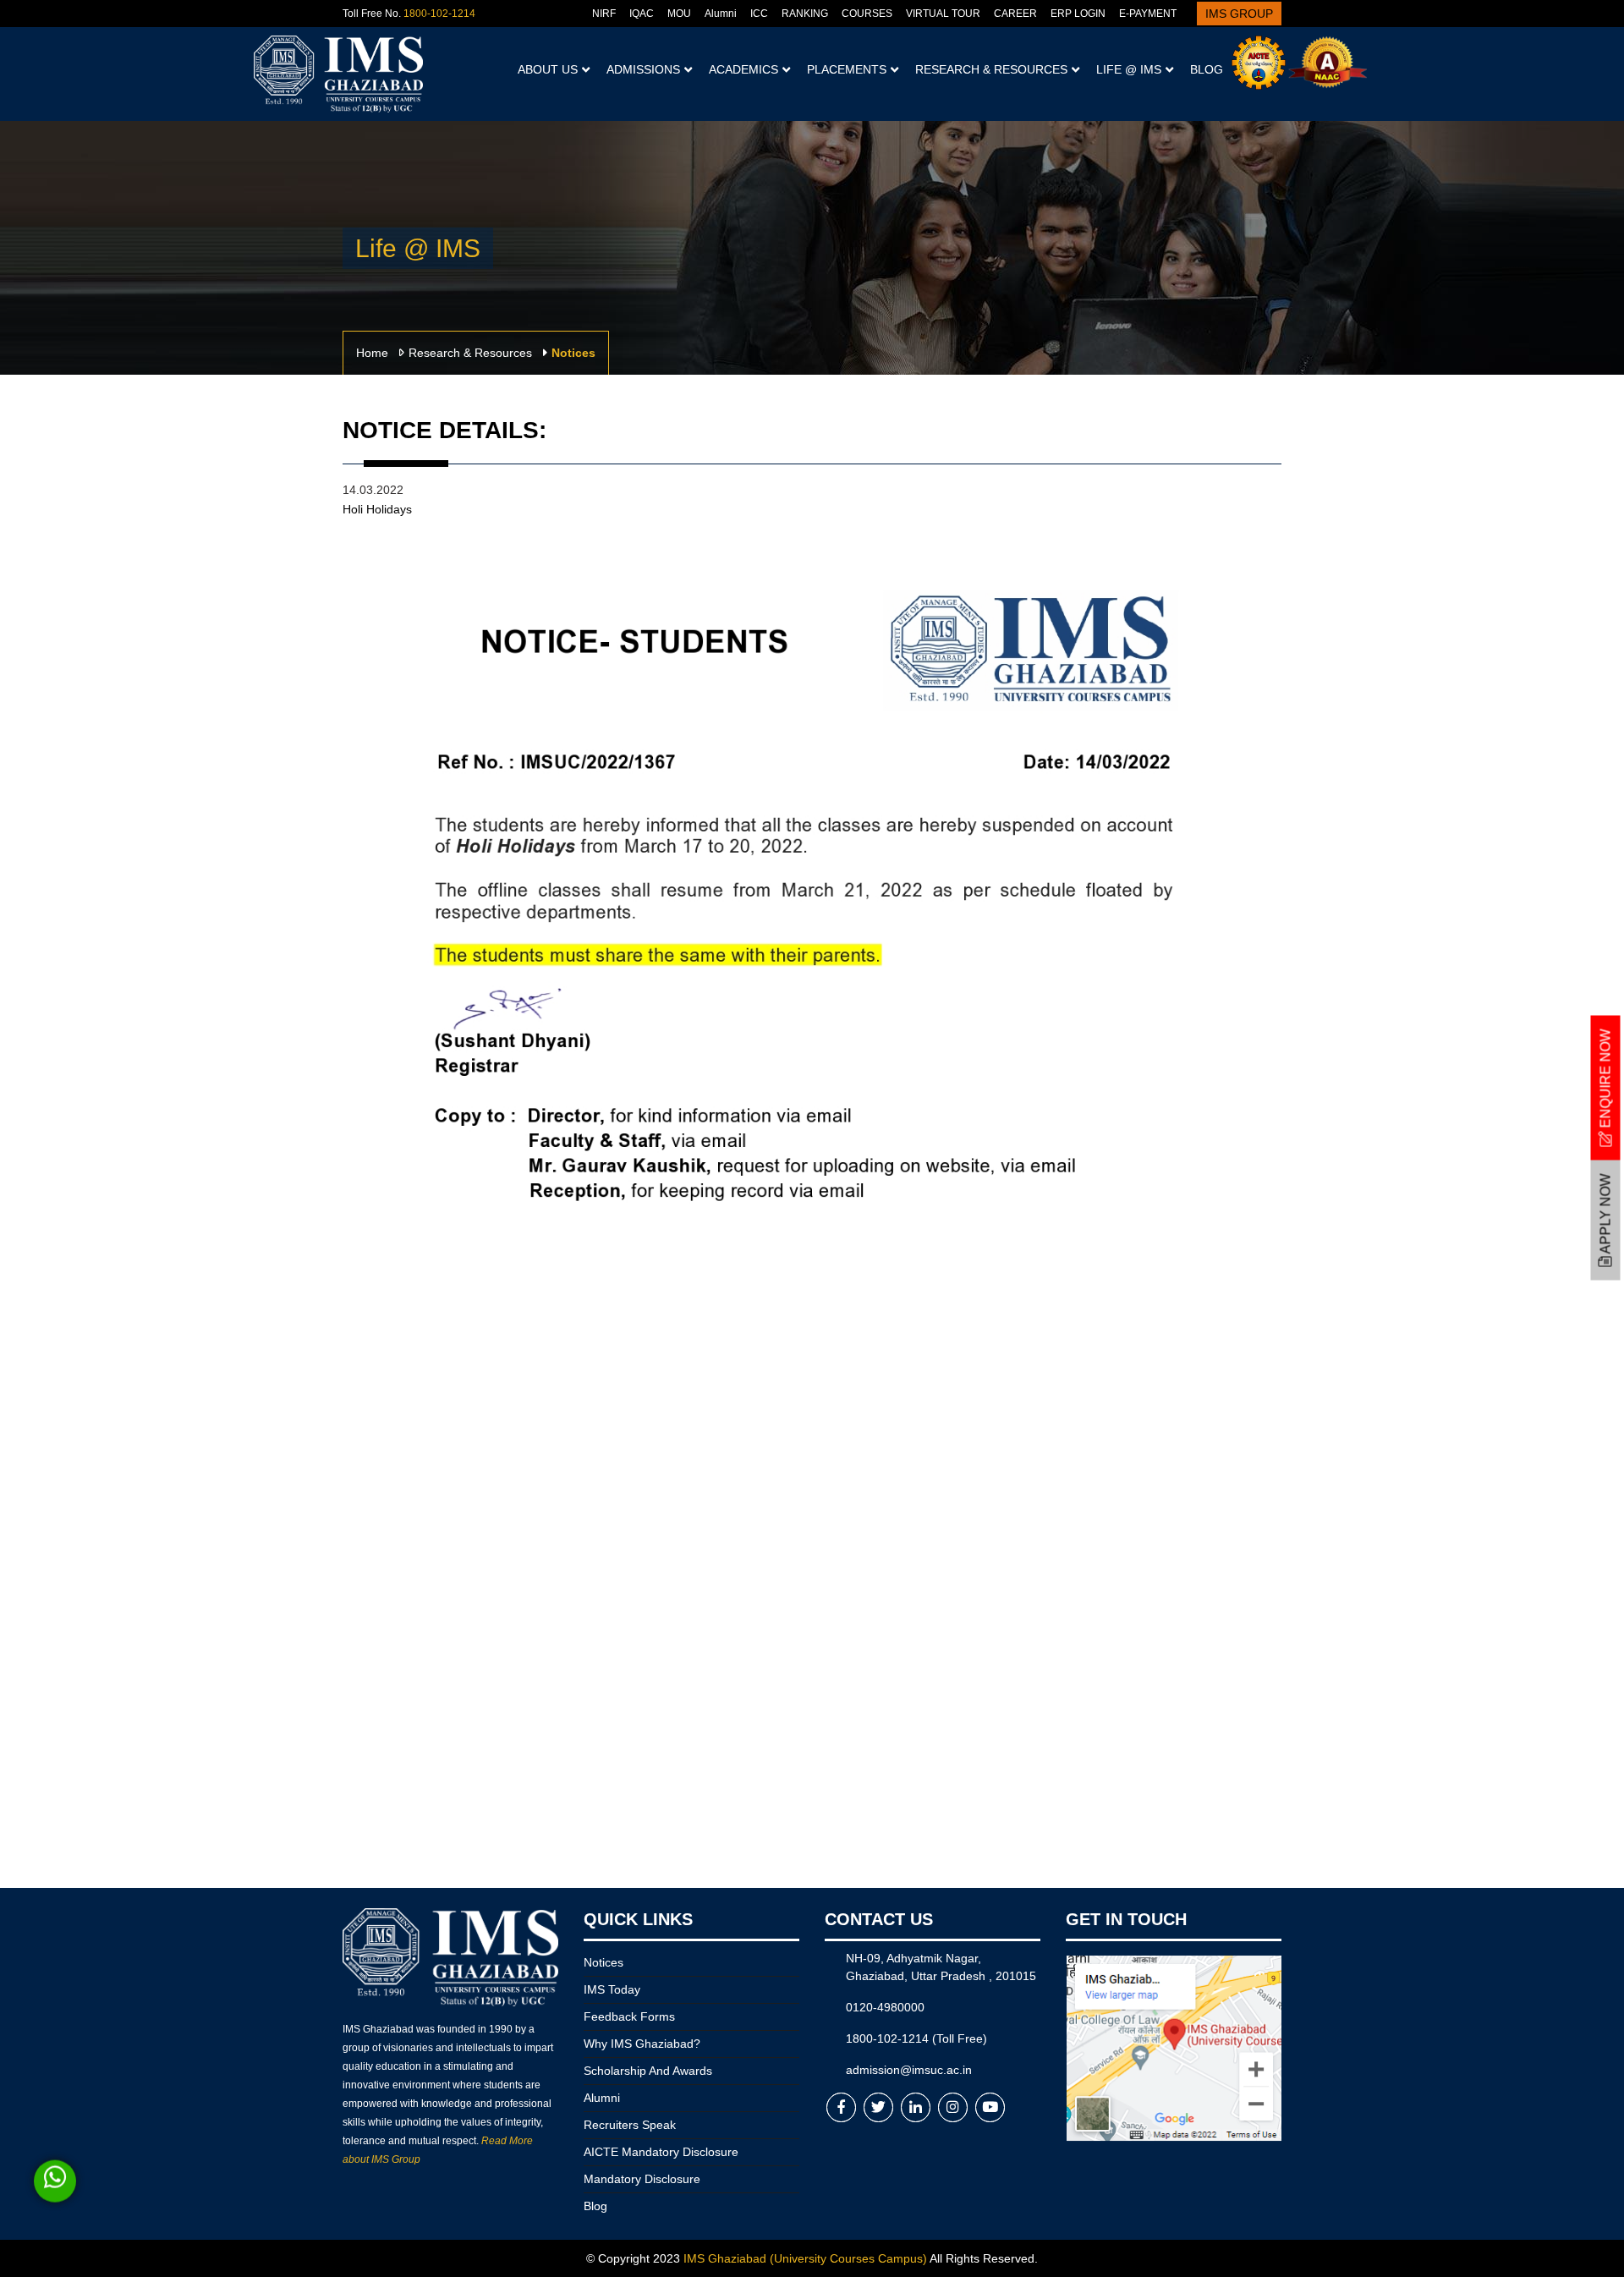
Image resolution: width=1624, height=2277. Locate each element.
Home (372, 353)
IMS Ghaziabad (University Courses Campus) (805, 2258)
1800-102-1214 (439, 14)
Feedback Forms (629, 2016)
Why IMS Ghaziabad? (642, 2044)
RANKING (805, 14)
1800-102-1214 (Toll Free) (916, 2038)
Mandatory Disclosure (642, 2179)
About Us (548, 69)
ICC (759, 14)
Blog (1207, 69)
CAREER (1015, 14)
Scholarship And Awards (648, 2071)
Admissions (643, 69)
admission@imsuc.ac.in (909, 2070)
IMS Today (612, 1989)
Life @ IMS (1129, 69)
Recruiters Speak (630, 2125)
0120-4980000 (885, 2007)
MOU (679, 14)
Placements (847, 69)
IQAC (642, 14)
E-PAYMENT (1148, 14)
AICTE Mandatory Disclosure (661, 2152)
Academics (743, 69)
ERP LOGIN (1078, 14)
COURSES (867, 14)
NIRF (604, 14)
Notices (604, 1962)
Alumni (721, 14)
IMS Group (1239, 14)
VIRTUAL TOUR (943, 14)
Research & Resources (991, 69)
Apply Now (1606, 1215)
